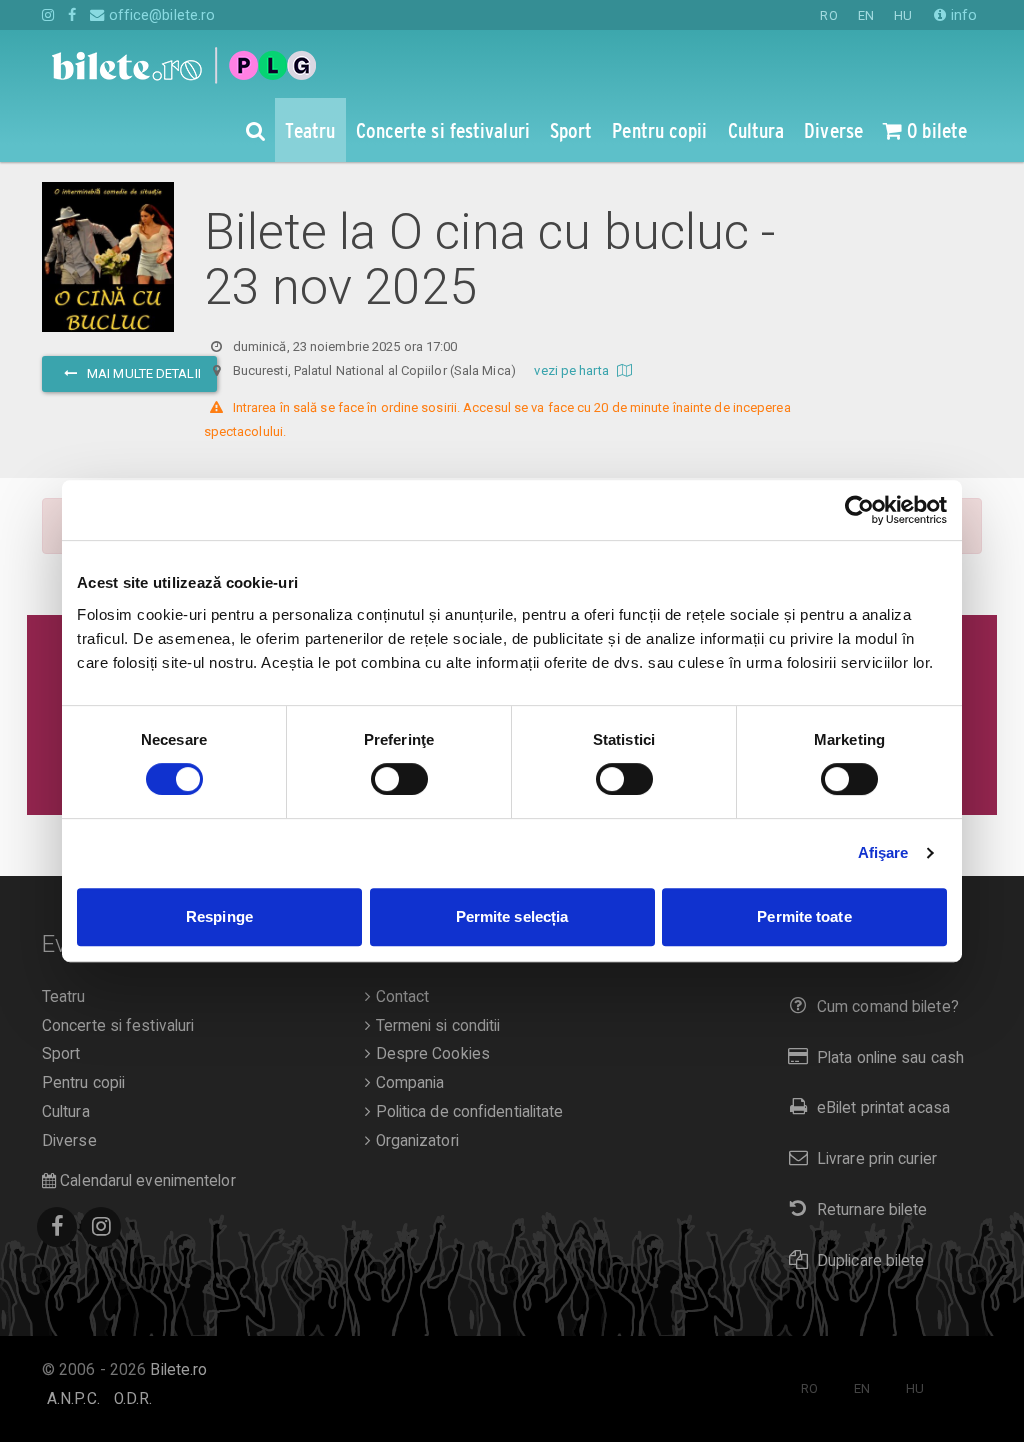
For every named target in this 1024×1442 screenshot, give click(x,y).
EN (866, 15)
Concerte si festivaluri (118, 1026)
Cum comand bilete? (888, 1007)
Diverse (69, 1141)
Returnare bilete (872, 1210)
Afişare (883, 852)
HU (903, 15)
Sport (61, 1054)
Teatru (64, 997)
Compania (407, 1083)
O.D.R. (133, 1399)
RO (828, 15)
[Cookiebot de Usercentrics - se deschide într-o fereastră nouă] (859, 510)
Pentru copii (83, 1083)
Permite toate (804, 916)
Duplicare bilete (871, 1261)
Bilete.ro (178, 1370)
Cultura (66, 1112)
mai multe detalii (142, 373)
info (962, 15)
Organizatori (414, 1141)
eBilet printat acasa (883, 1108)
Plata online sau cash (890, 1058)
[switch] (399, 779)
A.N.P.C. (73, 1399)
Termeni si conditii (435, 1026)
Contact (400, 997)
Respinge (219, 916)
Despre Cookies (430, 1054)
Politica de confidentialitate (467, 1112)
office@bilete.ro (160, 15)
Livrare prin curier (877, 1159)
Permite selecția (512, 916)
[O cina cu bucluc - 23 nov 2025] (108, 280)
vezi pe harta (572, 370)
